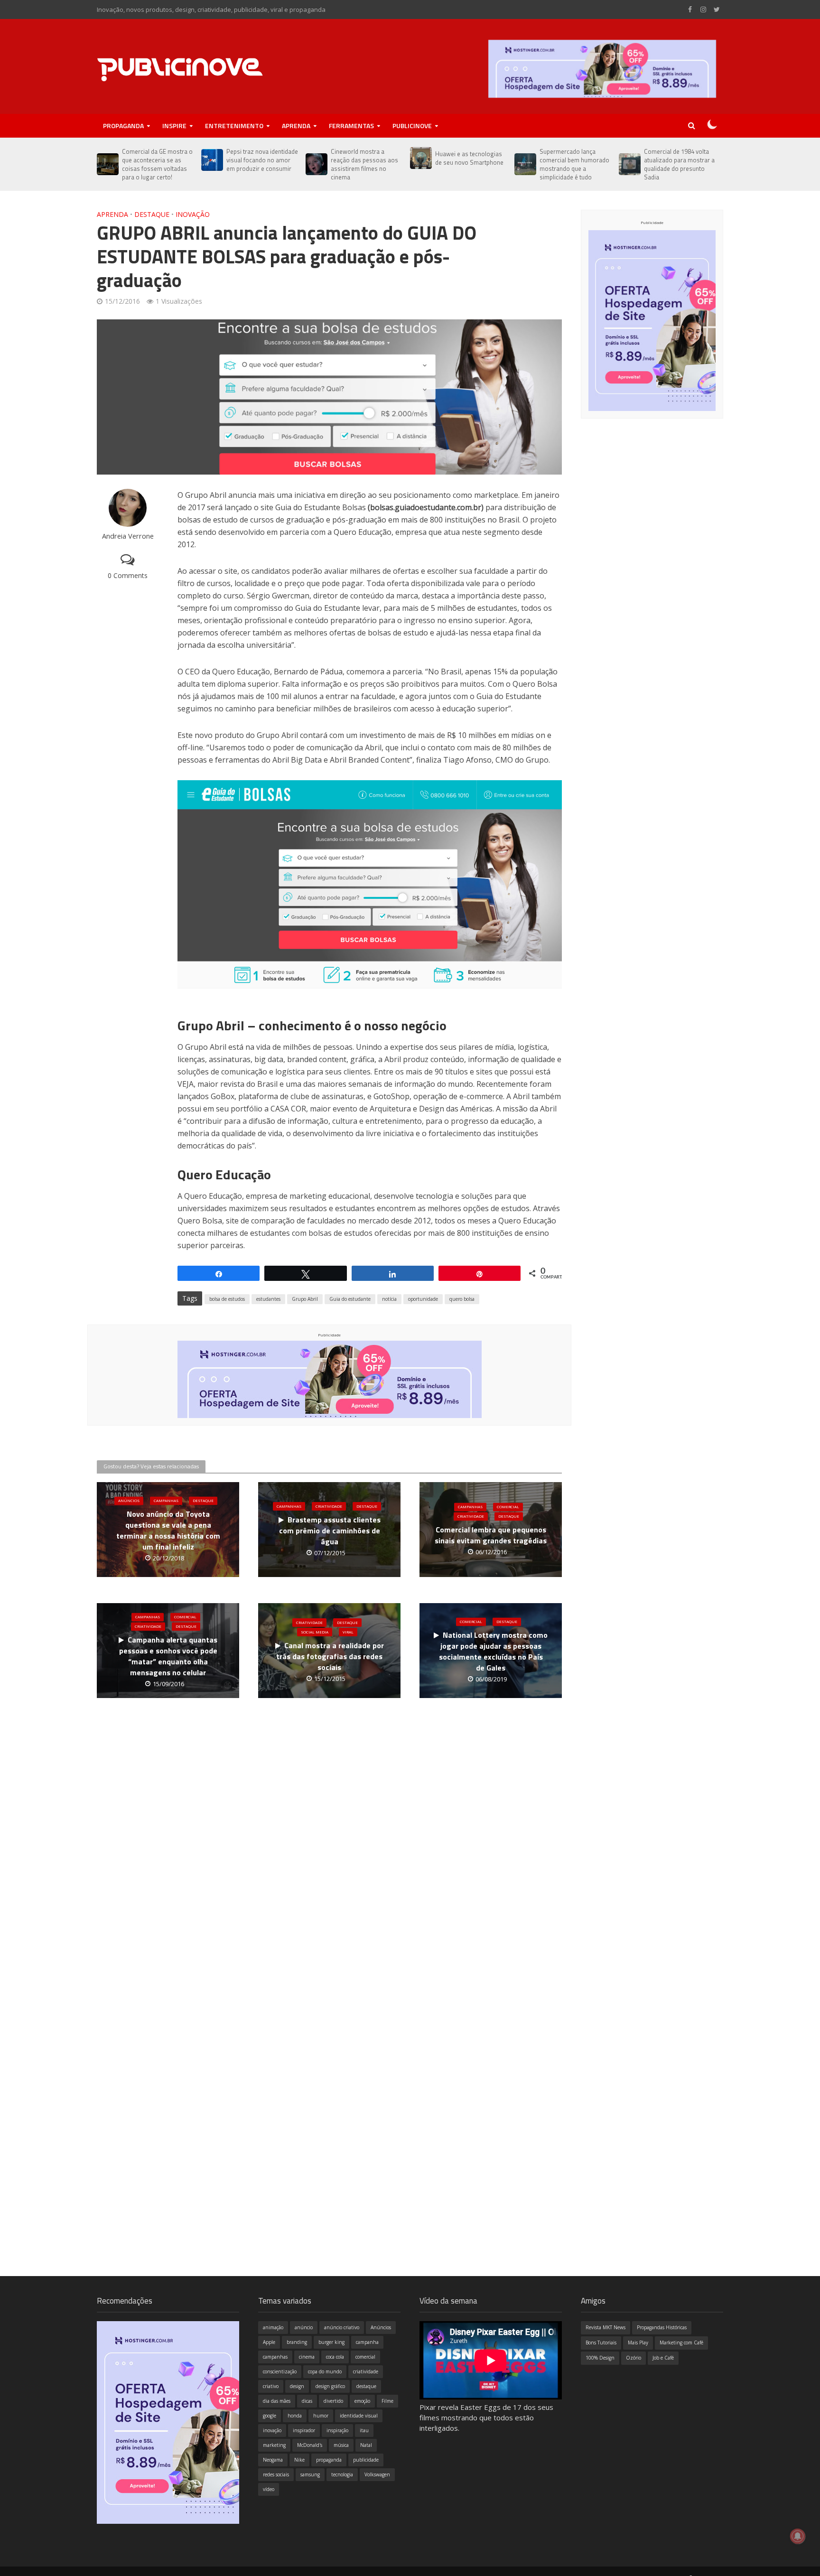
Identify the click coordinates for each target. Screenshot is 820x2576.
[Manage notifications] (798, 2536)
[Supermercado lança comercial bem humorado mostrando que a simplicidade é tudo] (525, 164)
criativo (271, 2386)
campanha (367, 2342)
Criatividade (329, 1506)
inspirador (304, 2430)
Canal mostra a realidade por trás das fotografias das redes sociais (330, 1657)
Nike (299, 2460)
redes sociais (276, 2474)
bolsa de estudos (227, 1299)
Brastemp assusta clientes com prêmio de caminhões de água (330, 1531)
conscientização (280, 2371)
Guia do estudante (350, 1299)
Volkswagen (377, 2474)
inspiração (337, 2430)
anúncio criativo (342, 2327)
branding (297, 2342)
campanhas (275, 2357)
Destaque (152, 214)
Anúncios (129, 1501)
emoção (362, 2401)
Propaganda (123, 126)
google (270, 2416)
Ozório (634, 2358)
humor (321, 2416)
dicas (307, 2401)
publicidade (366, 2460)
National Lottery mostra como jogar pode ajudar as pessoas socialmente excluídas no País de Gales (493, 1652)
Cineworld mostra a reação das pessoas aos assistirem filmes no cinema (364, 164)
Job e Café (663, 2358)
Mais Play (638, 2343)
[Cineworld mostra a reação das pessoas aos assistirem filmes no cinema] (316, 164)
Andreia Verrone (128, 536)
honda (295, 2416)
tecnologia (342, 2474)
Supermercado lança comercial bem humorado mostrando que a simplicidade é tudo (574, 164)
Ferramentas (351, 126)
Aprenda (296, 126)
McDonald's (310, 2445)
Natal (366, 2445)
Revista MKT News (606, 2327)
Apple (269, 2342)
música (341, 2445)
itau (364, 2430)
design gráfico (330, 2386)
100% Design (600, 2358)
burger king (331, 2342)
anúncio (304, 2327)
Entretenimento (234, 126)
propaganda (329, 2460)
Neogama (273, 2460)
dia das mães (277, 2401)
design (297, 2386)
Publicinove (412, 126)
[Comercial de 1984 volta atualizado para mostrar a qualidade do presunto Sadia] (629, 164)
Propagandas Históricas (662, 2327)
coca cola (335, 2357)
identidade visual (359, 2416)
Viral (348, 1632)
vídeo (269, 2489)
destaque (366, 2386)
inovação (272, 2430)
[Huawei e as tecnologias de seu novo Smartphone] (420, 158)
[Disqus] (329, 1859)
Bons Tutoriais (601, 2343)
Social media (315, 1632)
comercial (365, 2357)
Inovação (193, 214)
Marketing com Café (681, 2343)
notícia (389, 1299)
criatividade (366, 2371)
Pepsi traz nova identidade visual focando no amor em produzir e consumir (262, 160)
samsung (310, 2474)
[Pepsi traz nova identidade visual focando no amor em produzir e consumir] (211, 160)
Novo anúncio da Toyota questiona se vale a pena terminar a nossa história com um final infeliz (168, 1531)
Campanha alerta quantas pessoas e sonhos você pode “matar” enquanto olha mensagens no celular (168, 1657)
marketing (274, 2445)
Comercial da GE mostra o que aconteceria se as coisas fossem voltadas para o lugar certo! (157, 164)
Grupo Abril (305, 1299)
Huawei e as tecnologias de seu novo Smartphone (469, 158)
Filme (387, 2401)
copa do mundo (325, 2371)
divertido (333, 2401)
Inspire (174, 126)
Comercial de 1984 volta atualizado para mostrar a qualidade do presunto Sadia (679, 164)
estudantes (268, 1299)
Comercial (508, 1507)
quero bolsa (462, 1299)
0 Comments (128, 575)
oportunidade (423, 1299)
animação (273, 2327)
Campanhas (166, 1501)
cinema (307, 2357)
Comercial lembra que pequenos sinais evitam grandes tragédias (491, 1536)
